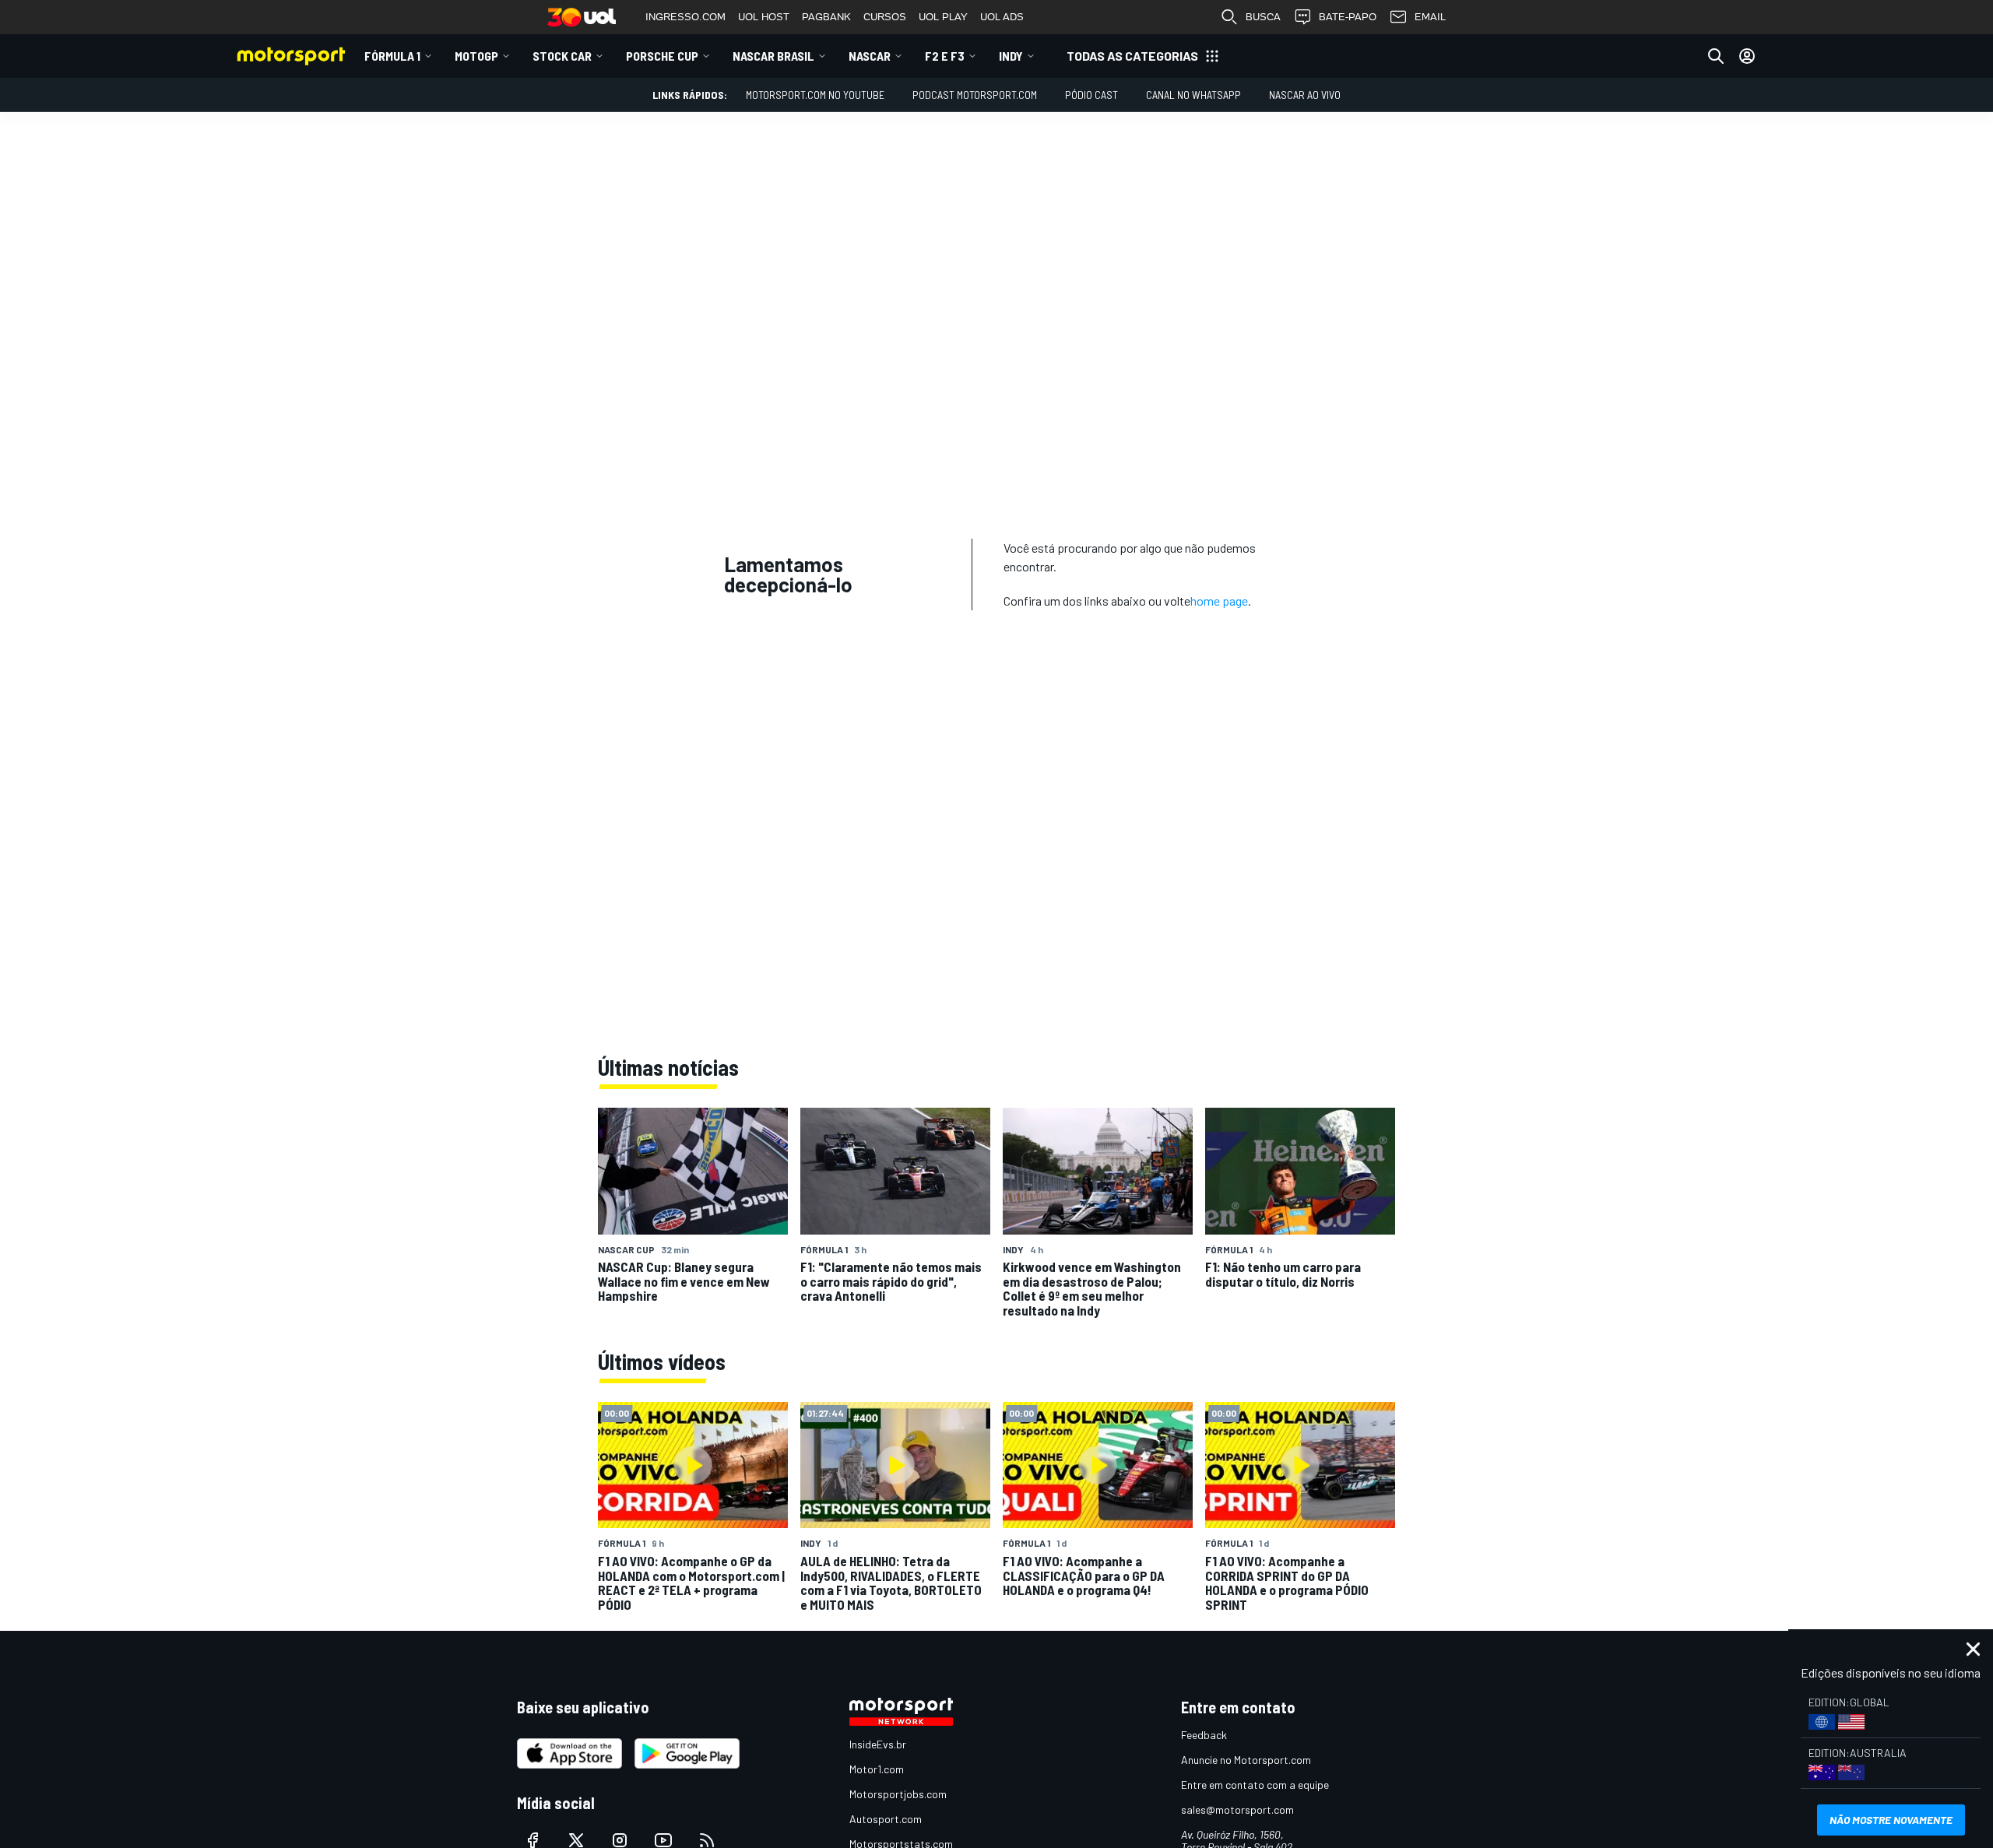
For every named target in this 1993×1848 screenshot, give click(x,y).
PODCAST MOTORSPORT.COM (975, 95)
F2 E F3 (945, 56)
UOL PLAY (943, 17)
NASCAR (870, 56)
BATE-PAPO (1348, 17)
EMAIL (1430, 17)
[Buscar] (1716, 56)
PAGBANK (826, 17)
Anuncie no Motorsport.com (1246, 1760)
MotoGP (476, 56)
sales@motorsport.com (1237, 1809)
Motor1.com (877, 1769)
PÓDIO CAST (1091, 95)
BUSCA (1263, 17)
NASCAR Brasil (773, 56)
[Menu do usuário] (1747, 56)
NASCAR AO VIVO (1305, 95)
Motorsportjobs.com (898, 1794)
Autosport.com (886, 1819)
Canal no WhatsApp (1193, 95)
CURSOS (885, 17)
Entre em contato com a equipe (1255, 1785)
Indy (1011, 56)
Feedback (1204, 1735)
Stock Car (562, 56)
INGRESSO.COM (685, 17)
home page (1219, 601)
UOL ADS (1002, 17)
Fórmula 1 (392, 56)
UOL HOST (764, 17)
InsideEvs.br (878, 1744)
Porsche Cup (662, 56)
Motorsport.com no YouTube (815, 95)
